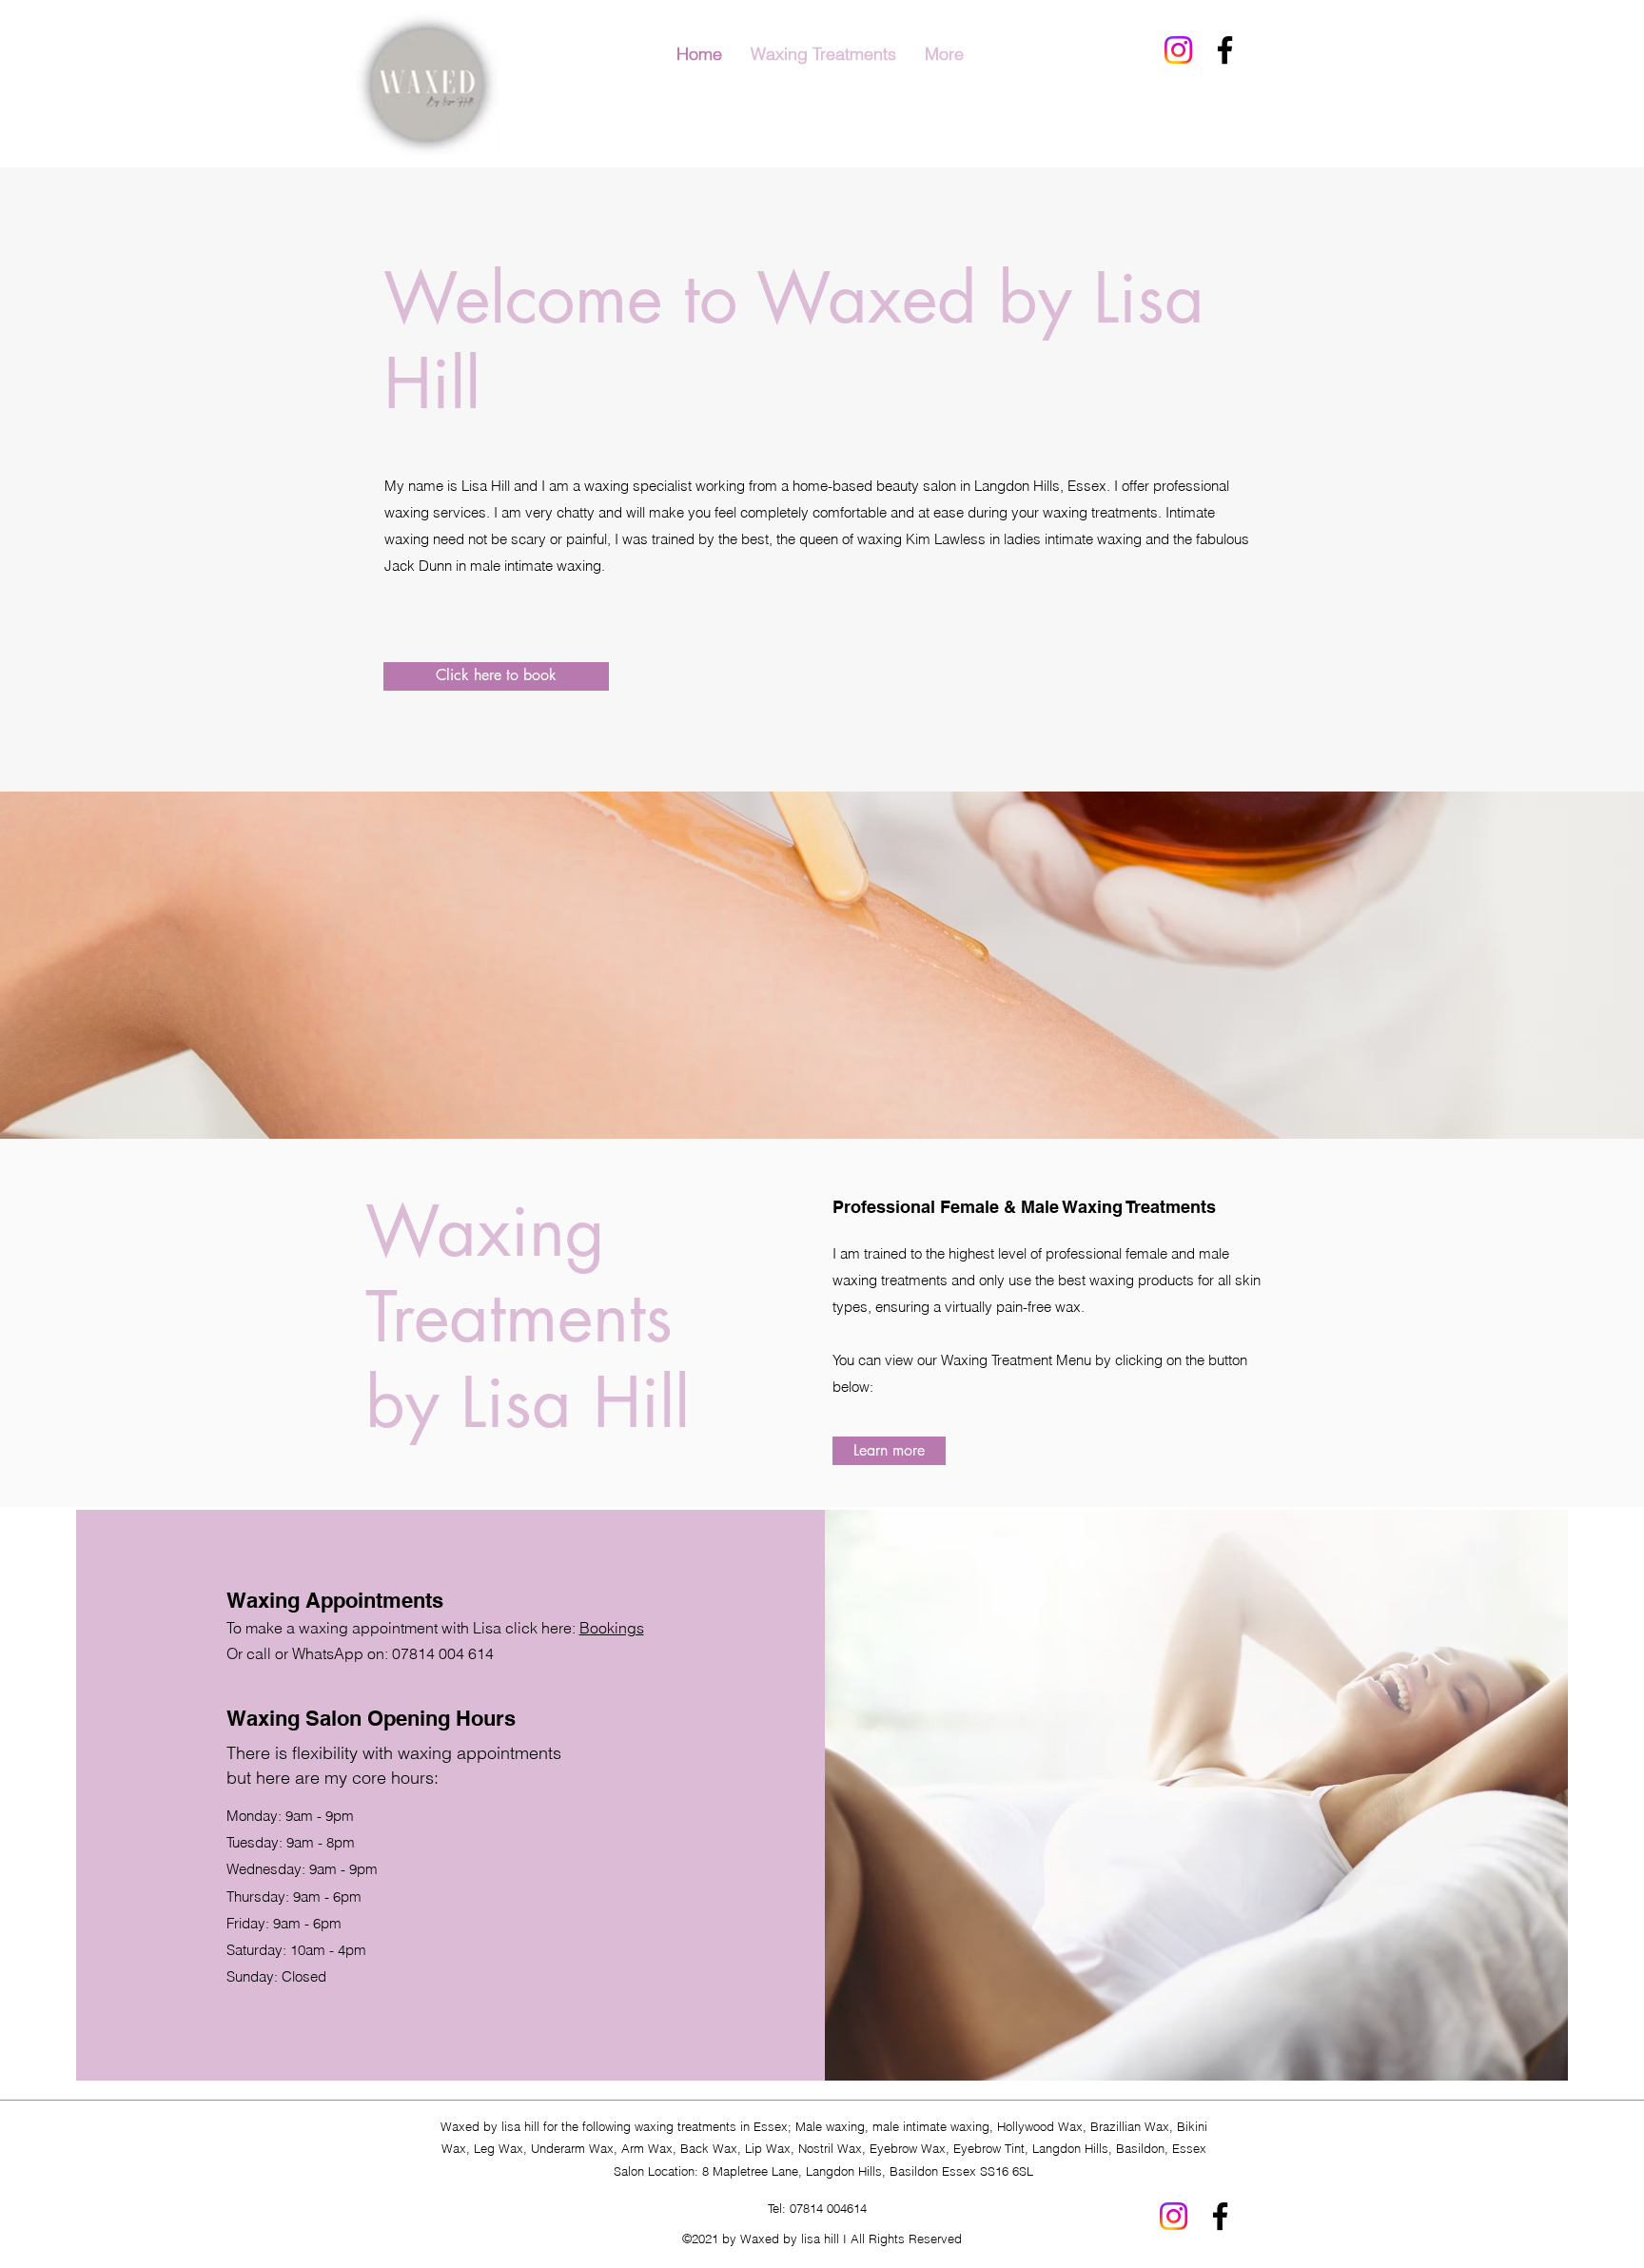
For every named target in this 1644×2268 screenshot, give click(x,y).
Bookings (612, 1628)
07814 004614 (828, 2208)
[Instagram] (1178, 50)
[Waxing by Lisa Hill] (1225, 50)
